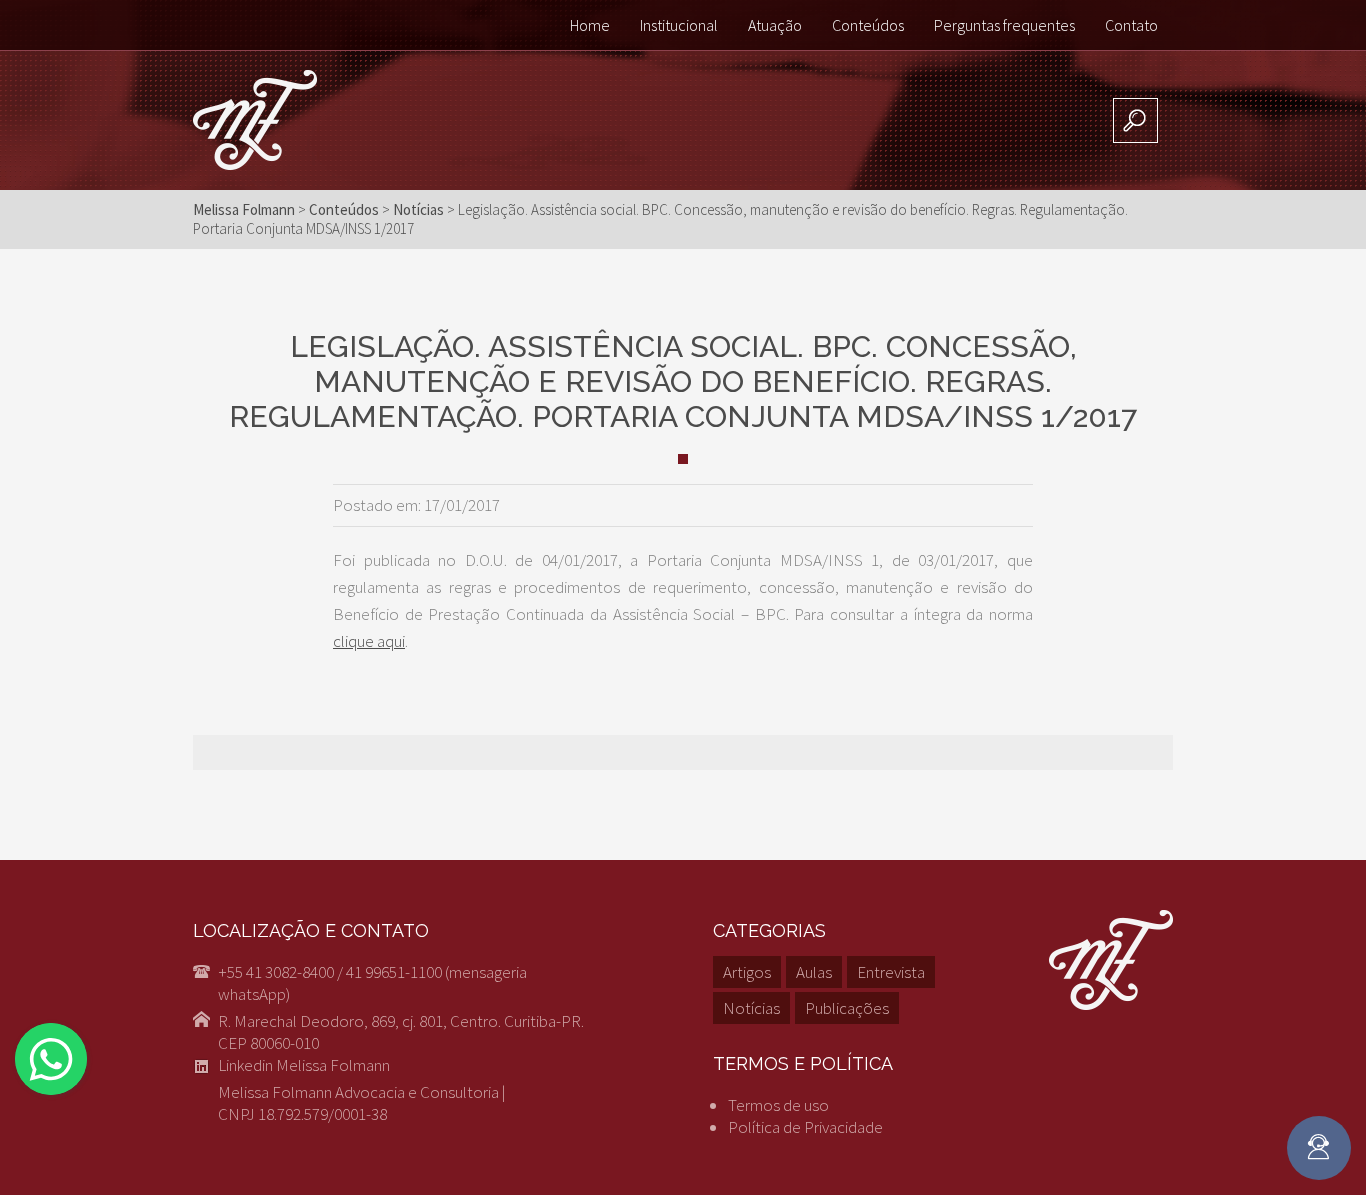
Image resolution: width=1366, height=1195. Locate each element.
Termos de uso (778, 1105)
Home (590, 25)
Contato (1131, 25)
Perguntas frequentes (1004, 25)
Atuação (775, 25)
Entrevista (891, 972)
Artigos (747, 972)
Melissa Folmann (244, 209)
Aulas (814, 972)
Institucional (679, 25)
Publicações (847, 1008)
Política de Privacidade (805, 1127)
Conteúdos (868, 25)
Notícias (751, 1008)
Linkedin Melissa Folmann (304, 1065)
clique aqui (369, 641)
